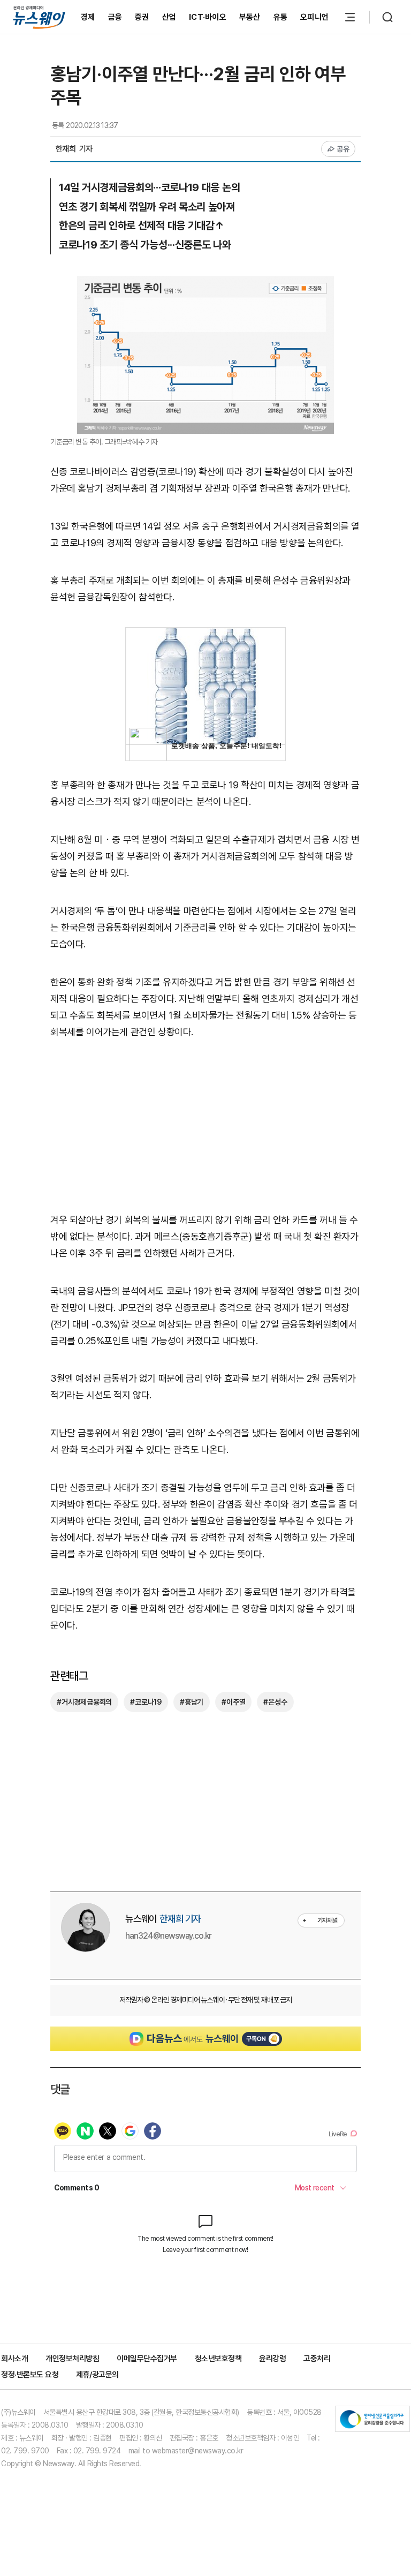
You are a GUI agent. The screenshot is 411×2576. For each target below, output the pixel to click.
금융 (115, 17)
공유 (343, 149)
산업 (169, 17)
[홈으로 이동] (39, 17)
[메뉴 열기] (350, 17)
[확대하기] (205, 284)
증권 (142, 17)
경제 (88, 17)
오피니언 (314, 17)
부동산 (250, 17)
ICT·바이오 (208, 17)
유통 (281, 17)
